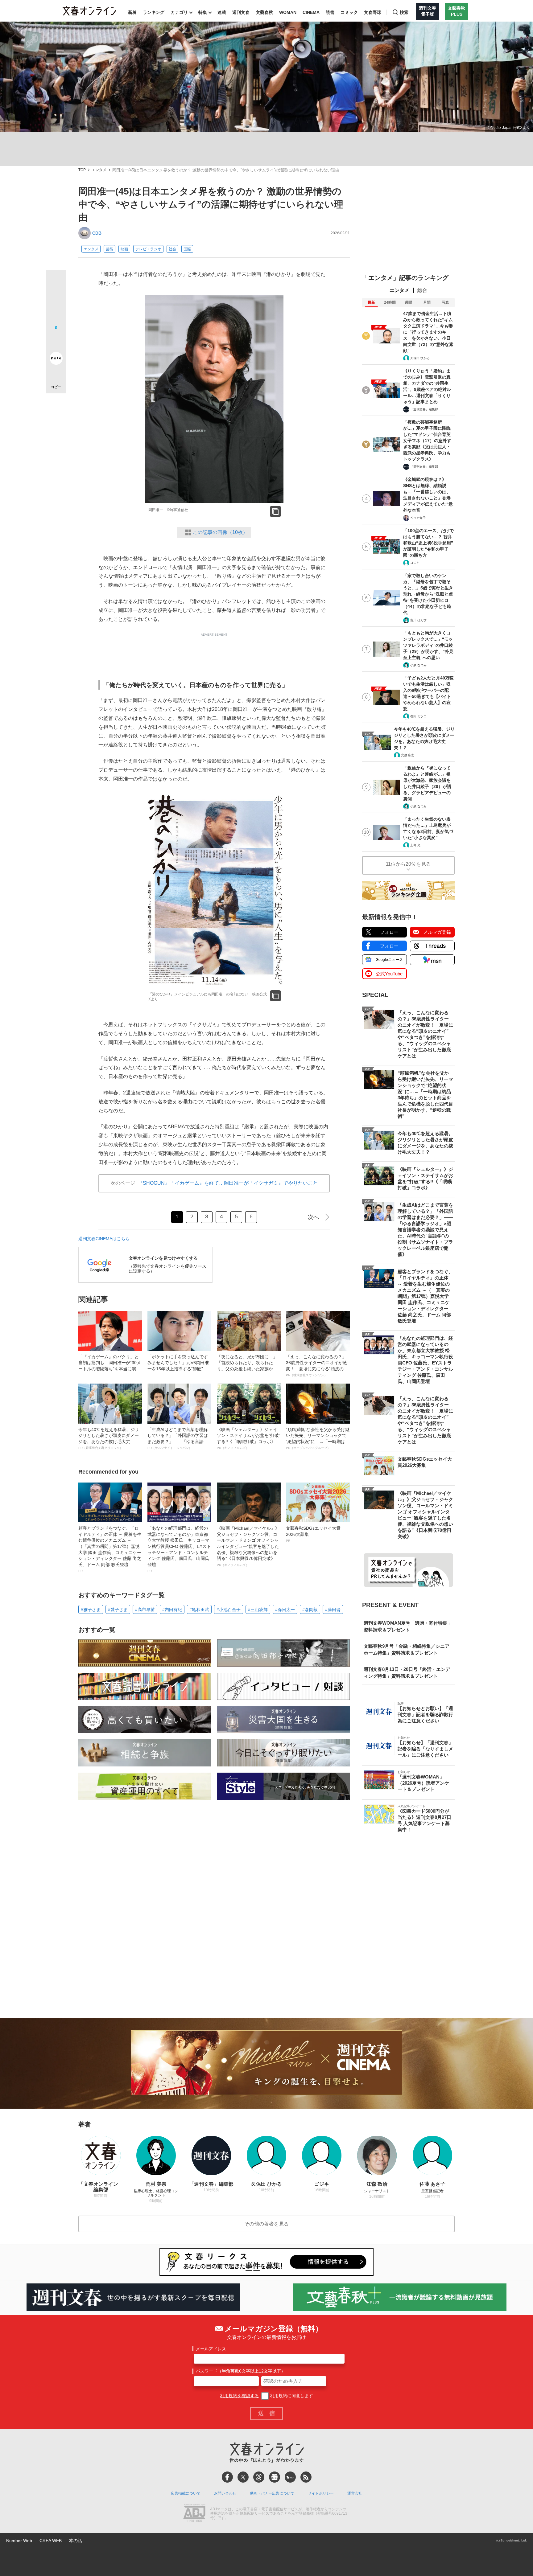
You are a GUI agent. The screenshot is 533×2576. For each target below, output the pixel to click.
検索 (404, 12)
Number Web (19, 2541)
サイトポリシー (321, 2493)
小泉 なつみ (418, 665)
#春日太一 (285, 1610)
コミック (349, 12)
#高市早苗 (145, 1610)
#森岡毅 (310, 1610)
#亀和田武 (199, 1610)
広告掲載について (186, 2493)
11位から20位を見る (408, 864)
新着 (132, 12)
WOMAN (288, 12)
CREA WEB (51, 2541)
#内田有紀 (172, 1610)
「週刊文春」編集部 (424, 409)
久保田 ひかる (420, 358)
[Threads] (259, 2477)
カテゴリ (179, 12)
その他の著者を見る (266, 2224)
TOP (82, 170)
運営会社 (355, 2493)
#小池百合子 (229, 1610)
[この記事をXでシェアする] (56, 282)
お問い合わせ (225, 2493)
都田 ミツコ (418, 716)
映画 (124, 249)
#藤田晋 (333, 1610)
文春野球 (373, 12)
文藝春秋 (264, 12)
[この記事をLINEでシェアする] (56, 341)
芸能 (109, 249)
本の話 (76, 2541)
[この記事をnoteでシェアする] (56, 359)
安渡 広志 (408, 755)
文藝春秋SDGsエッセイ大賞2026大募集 (313, 1534)
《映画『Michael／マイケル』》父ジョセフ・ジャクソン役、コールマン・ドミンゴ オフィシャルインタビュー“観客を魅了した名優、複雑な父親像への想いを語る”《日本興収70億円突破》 (248, 1546)
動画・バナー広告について (272, 2493)
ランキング (154, 12)
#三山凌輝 (258, 1610)
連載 (222, 12)
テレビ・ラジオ (148, 249)
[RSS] (306, 2477)
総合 (422, 290)
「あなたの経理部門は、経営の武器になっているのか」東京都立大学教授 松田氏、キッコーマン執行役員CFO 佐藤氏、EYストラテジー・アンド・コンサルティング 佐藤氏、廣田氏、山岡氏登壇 (179, 1549)
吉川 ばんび (418, 620)
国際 (187, 249)
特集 (203, 12)
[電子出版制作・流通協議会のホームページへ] (194, 2514)
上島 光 (415, 845)
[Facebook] (227, 2477)
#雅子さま (91, 1610)
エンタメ (99, 170)
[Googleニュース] (275, 2477)
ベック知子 (418, 518)
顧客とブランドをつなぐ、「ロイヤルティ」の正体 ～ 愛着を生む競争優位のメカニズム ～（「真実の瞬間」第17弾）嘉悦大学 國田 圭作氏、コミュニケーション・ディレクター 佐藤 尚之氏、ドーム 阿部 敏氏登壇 (110, 1549)
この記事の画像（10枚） (220, 532)
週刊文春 (241, 12)
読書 (330, 12)
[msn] (290, 2477)
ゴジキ (415, 563)
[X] (243, 2477)
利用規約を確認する (239, 2396)
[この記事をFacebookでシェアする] (56, 301)
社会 (172, 249)
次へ (313, 1217)
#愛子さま (118, 1610)
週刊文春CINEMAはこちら (104, 1239)
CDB (97, 233)
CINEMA (311, 12)
